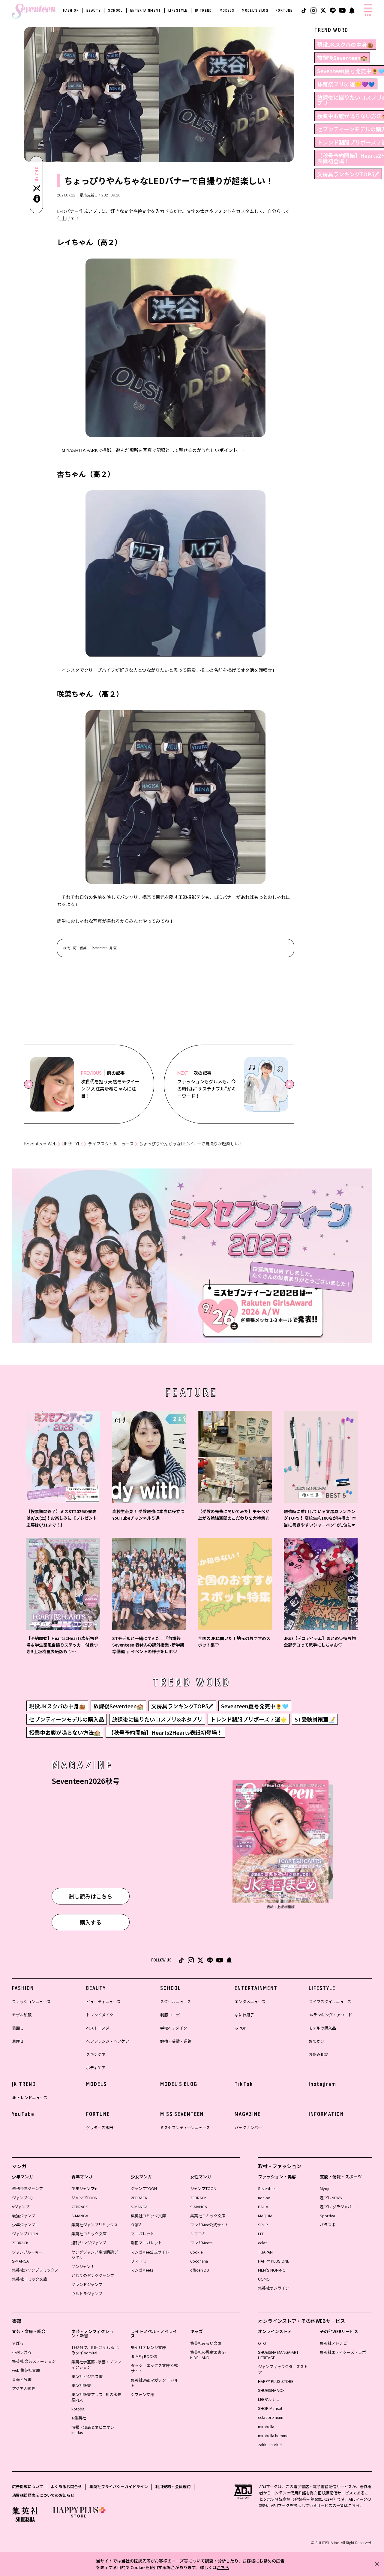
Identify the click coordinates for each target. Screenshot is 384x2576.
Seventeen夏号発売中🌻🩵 (255, 1706)
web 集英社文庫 (26, 2370)
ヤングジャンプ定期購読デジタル (95, 2255)
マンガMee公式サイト (150, 2252)
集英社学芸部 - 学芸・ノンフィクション (96, 2364)
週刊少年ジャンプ (27, 2188)
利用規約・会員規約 (173, 2486)
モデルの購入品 (322, 2028)
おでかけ (316, 2041)
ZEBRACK (20, 2243)
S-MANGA (20, 2261)
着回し (18, 2028)
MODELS (227, 10)
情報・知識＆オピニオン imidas (93, 2430)
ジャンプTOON (25, 2234)
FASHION (71, 10)
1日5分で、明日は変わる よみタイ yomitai (95, 2350)
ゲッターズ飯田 (100, 2127)
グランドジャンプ (87, 2284)
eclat (262, 2243)
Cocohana (199, 2261)
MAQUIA (265, 2216)
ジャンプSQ (22, 2198)
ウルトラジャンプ (87, 2294)
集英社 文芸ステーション (34, 2361)
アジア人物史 (24, 2388)
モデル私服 (22, 2015)
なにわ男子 (244, 2015)
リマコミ (139, 2261)
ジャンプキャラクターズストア (283, 2369)
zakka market (270, 2444)
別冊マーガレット (146, 2243)
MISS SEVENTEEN (182, 2114)
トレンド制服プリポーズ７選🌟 (249, 1719)
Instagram (322, 2084)
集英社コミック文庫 (30, 2279)
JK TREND (204, 10)
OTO (262, 2343)
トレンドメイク (100, 2015)
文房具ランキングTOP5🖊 (348, 174)
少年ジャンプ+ (25, 2225)
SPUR (263, 2225)
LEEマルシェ (269, 2399)
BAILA (263, 2207)
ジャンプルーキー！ (29, 2252)
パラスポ (328, 2225)
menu (368, 15)
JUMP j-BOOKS (144, 2356)
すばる (18, 2343)
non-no (264, 2198)
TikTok (244, 2084)
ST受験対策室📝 (315, 1719)
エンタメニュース (250, 2002)
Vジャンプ (21, 2207)
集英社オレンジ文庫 (148, 2347)
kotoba (78, 2409)
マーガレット (142, 2234)
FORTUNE (284, 10)
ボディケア (96, 2067)
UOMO (264, 2279)
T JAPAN (265, 2252)
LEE (261, 2234)
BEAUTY (93, 10)
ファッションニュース (31, 2002)
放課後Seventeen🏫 (342, 58)
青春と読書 (22, 2379)
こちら (223, 2567)
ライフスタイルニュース (111, 1144)
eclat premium (271, 2417)
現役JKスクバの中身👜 (345, 44)
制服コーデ (170, 2015)
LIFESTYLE (178, 10)
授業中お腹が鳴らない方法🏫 (65, 1732)
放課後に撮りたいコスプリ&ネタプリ (157, 1719)
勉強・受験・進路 (176, 2041)
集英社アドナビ (333, 2343)
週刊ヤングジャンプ (89, 2243)
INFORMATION (326, 2114)
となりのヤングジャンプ (93, 2275)
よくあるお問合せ (66, 2486)
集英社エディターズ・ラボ (343, 2352)
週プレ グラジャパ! (336, 2207)
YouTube (23, 2114)
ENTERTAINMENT (145, 10)
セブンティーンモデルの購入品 (67, 1719)
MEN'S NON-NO (272, 2270)
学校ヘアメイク (174, 2028)
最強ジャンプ (24, 2216)
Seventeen (267, 2188)
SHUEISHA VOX (271, 2390)
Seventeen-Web (40, 1144)
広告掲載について (28, 2486)
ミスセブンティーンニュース (185, 2127)
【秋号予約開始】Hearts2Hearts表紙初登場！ (165, 1732)
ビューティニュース (103, 2002)
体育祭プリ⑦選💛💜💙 (346, 84)
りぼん (137, 2225)
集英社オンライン (274, 2288)
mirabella (266, 2426)
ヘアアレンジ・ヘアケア (108, 2041)
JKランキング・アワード (330, 2015)
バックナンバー (248, 2127)
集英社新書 (81, 2385)
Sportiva (327, 2216)
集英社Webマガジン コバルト (155, 2383)
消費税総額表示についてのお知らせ (43, 2495)
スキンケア (96, 2054)
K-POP (240, 2028)
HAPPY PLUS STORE (276, 2381)
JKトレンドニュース (30, 2097)
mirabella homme (273, 2435)
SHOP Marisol (270, 2408)
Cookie (196, 2252)
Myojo (325, 2188)
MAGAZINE (248, 2114)
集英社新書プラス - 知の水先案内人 (96, 2397)
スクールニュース (176, 2002)
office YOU (200, 2270)
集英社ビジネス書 (87, 2376)
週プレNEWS (331, 2198)
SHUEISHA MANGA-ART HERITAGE (278, 2355)
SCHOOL (115, 10)
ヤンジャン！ (83, 2266)
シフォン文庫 (142, 2394)
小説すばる (22, 2352)
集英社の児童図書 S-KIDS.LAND (208, 2355)
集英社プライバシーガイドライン (119, 2486)
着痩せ (18, 2041)
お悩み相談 (318, 2054)
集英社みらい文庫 (206, 2343)
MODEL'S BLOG (255, 10)
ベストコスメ (98, 2028)
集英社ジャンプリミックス (35, 2270)
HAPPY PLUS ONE (274, 2261)
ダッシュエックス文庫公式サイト (154, 2368)
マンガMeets (142, 2270)
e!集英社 (79, 2418)
